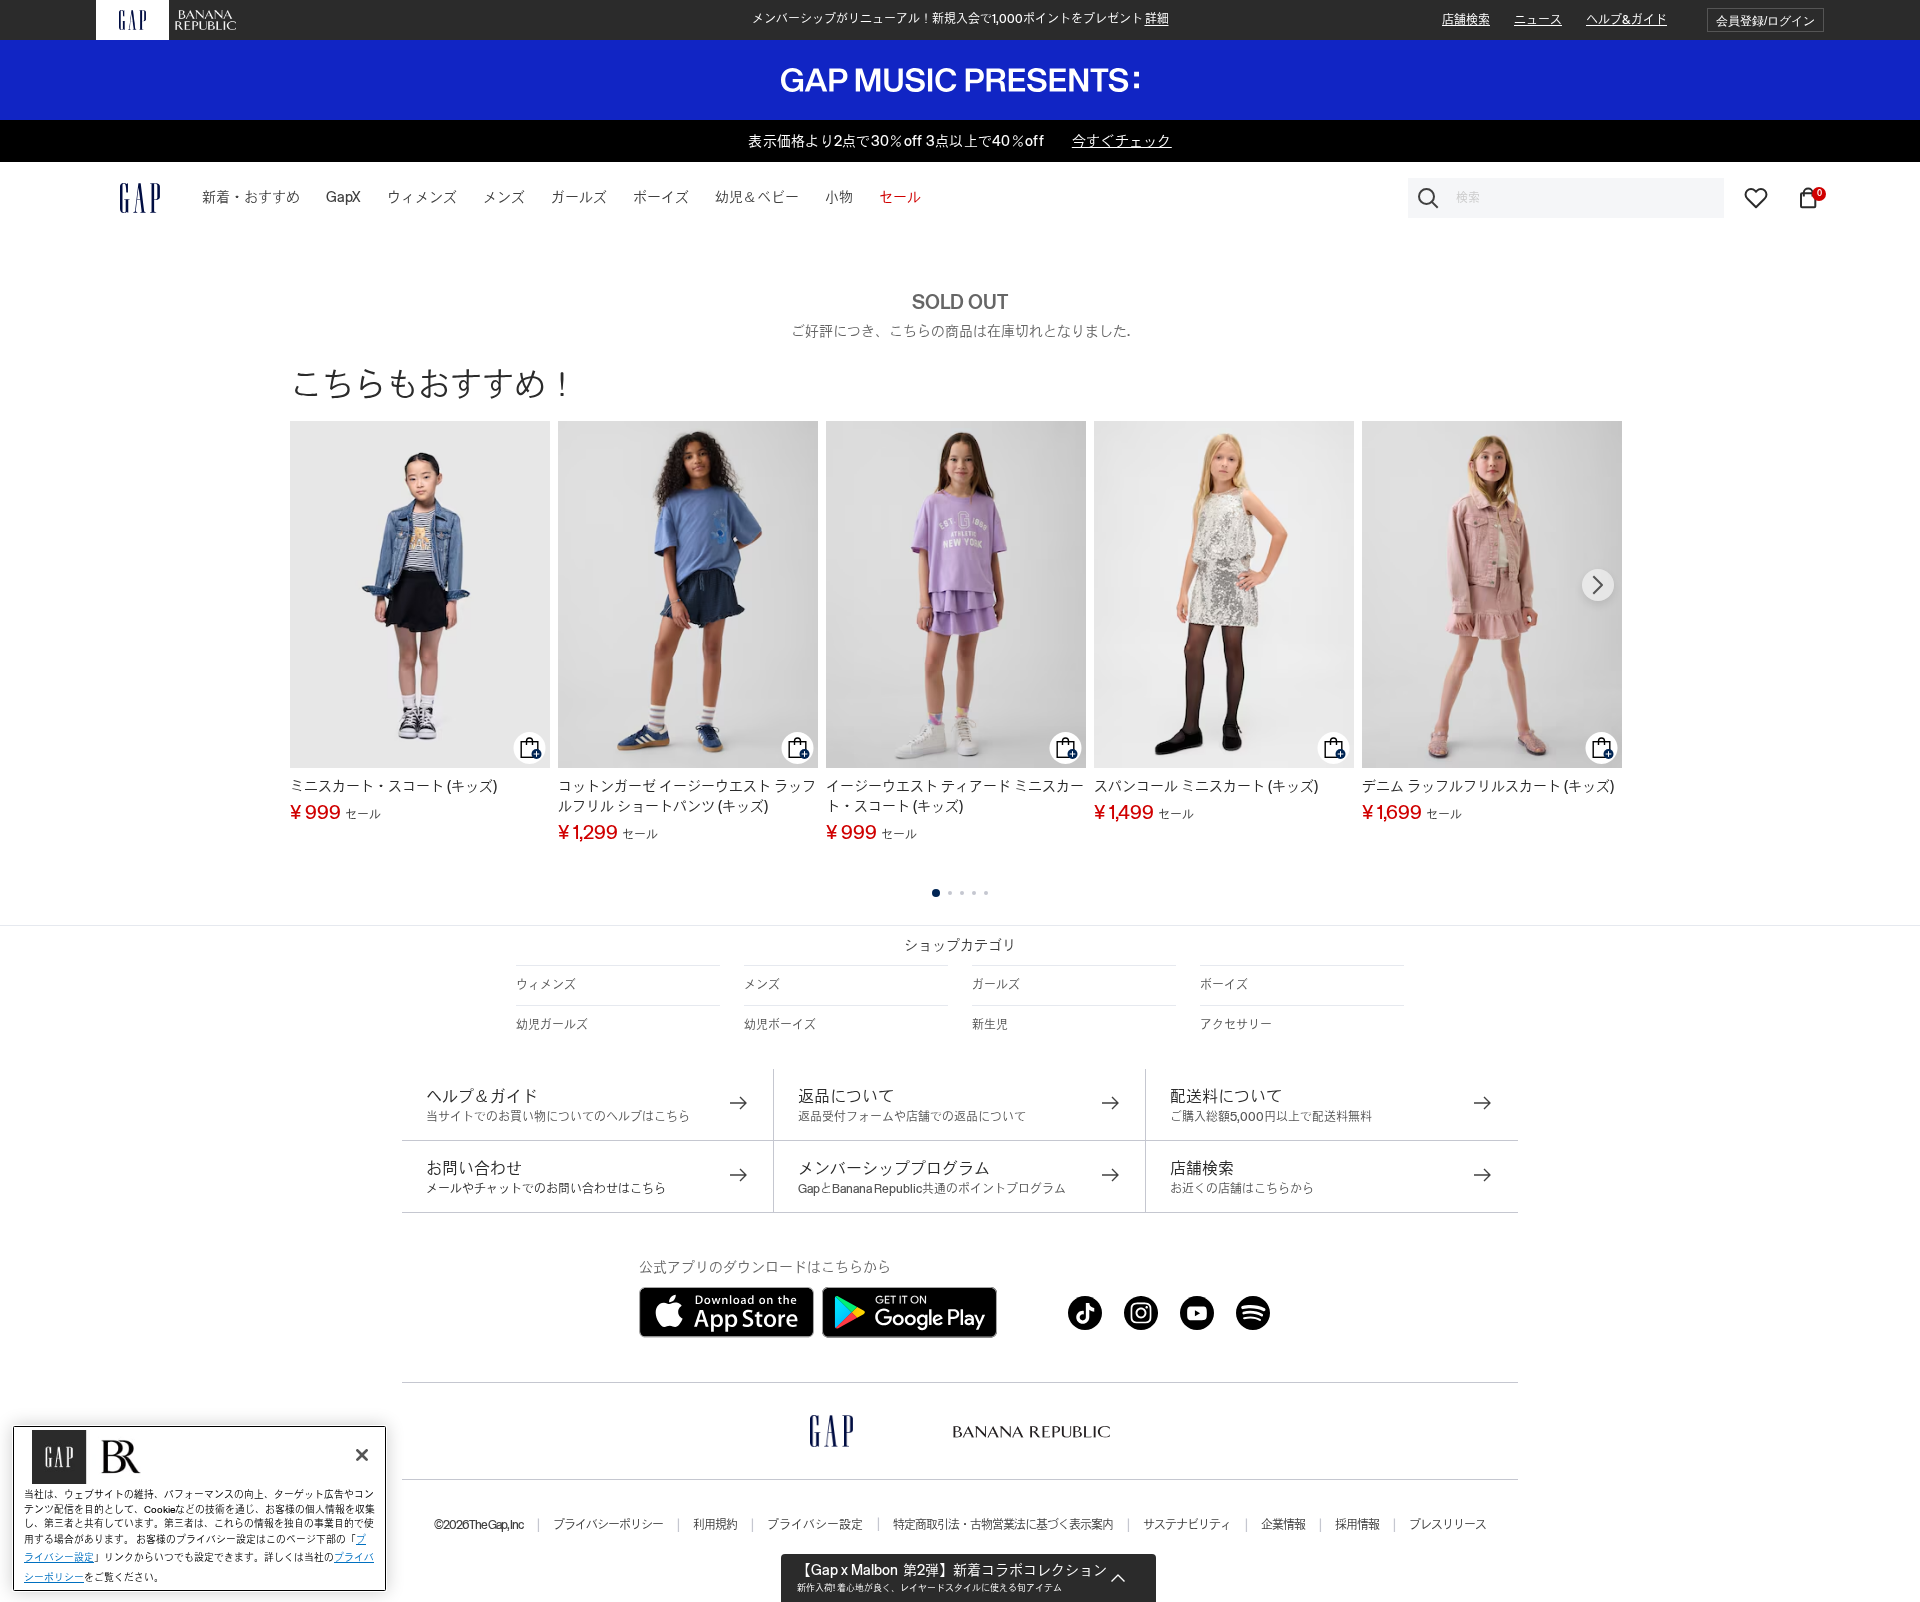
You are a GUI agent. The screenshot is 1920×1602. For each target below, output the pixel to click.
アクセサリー (1236, 1025)
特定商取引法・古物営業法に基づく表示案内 (1003, 1525)
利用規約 (715, 1525)
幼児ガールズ (552, 1025)
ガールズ (996, 985)
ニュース (1538, 20)
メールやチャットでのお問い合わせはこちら (546, 1189)
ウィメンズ (546, 985)
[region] (199, 1508)
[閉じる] (362, 1455)
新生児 (990, 1025)
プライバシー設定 (815, 1525)
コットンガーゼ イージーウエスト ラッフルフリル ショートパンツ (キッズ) (687, 796)
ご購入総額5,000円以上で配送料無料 (1271, 1117)
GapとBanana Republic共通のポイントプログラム (932, 1189)
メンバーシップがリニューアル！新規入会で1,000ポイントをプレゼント (960, 19)
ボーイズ (1224, 985)
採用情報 (1357, 1525)
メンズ (762, 985)
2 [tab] (950, 893)
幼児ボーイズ (780, 1025)
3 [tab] (962, 893)
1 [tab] (936, 893)
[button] (1765, 20)
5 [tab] (986, 893)
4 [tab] (974, 893)
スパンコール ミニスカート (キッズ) (1206, 786)
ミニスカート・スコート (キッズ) (393, 786)
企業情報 (1283, 1525)
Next (1598, 585)
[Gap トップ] (128, 198)
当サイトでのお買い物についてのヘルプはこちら (558, 1117)
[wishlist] (1756, 197)
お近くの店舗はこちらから (1242, 1189)
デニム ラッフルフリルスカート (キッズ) (1488, 786)
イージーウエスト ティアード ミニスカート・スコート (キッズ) (955, 796)
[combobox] (1566, 198)
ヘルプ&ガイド (1626, 20)
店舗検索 (1466, 20)
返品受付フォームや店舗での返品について (912, 1117)
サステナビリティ (1187, 1525)
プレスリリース (1447, 1525)
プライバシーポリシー (608, 1525)
